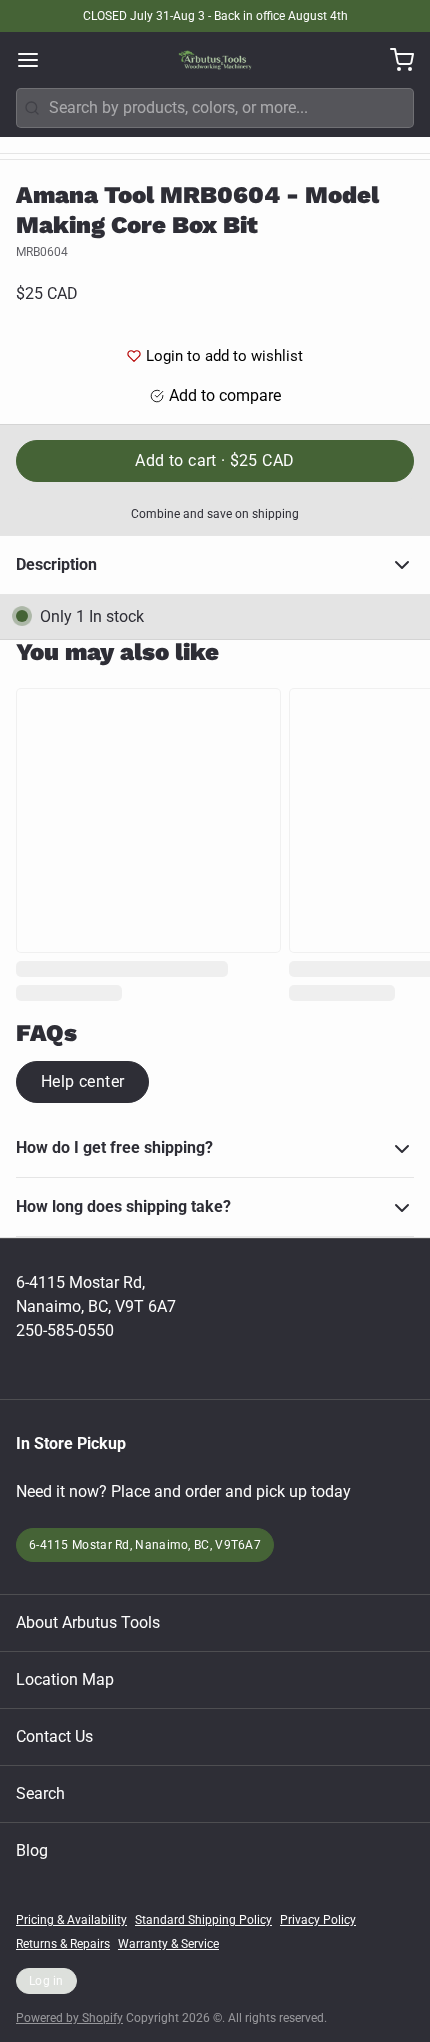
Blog (32, 1850)
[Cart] (394, 60)
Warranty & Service (168, 1944)
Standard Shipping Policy (203, 1920)
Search (40, 1793)
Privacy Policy (318, 1920)
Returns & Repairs (63, 1944)
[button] (215, 461)
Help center (82, 1081)
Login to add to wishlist (224, 356)
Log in (46, 1981)
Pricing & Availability (71, 1920)
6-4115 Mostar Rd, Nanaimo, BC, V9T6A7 (145, 1545)
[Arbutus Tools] (215, 60)
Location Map (65, 1679)
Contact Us (54, 1736)
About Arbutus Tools (88, 1622)
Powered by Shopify (69, 2018)
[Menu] (36, 60)
